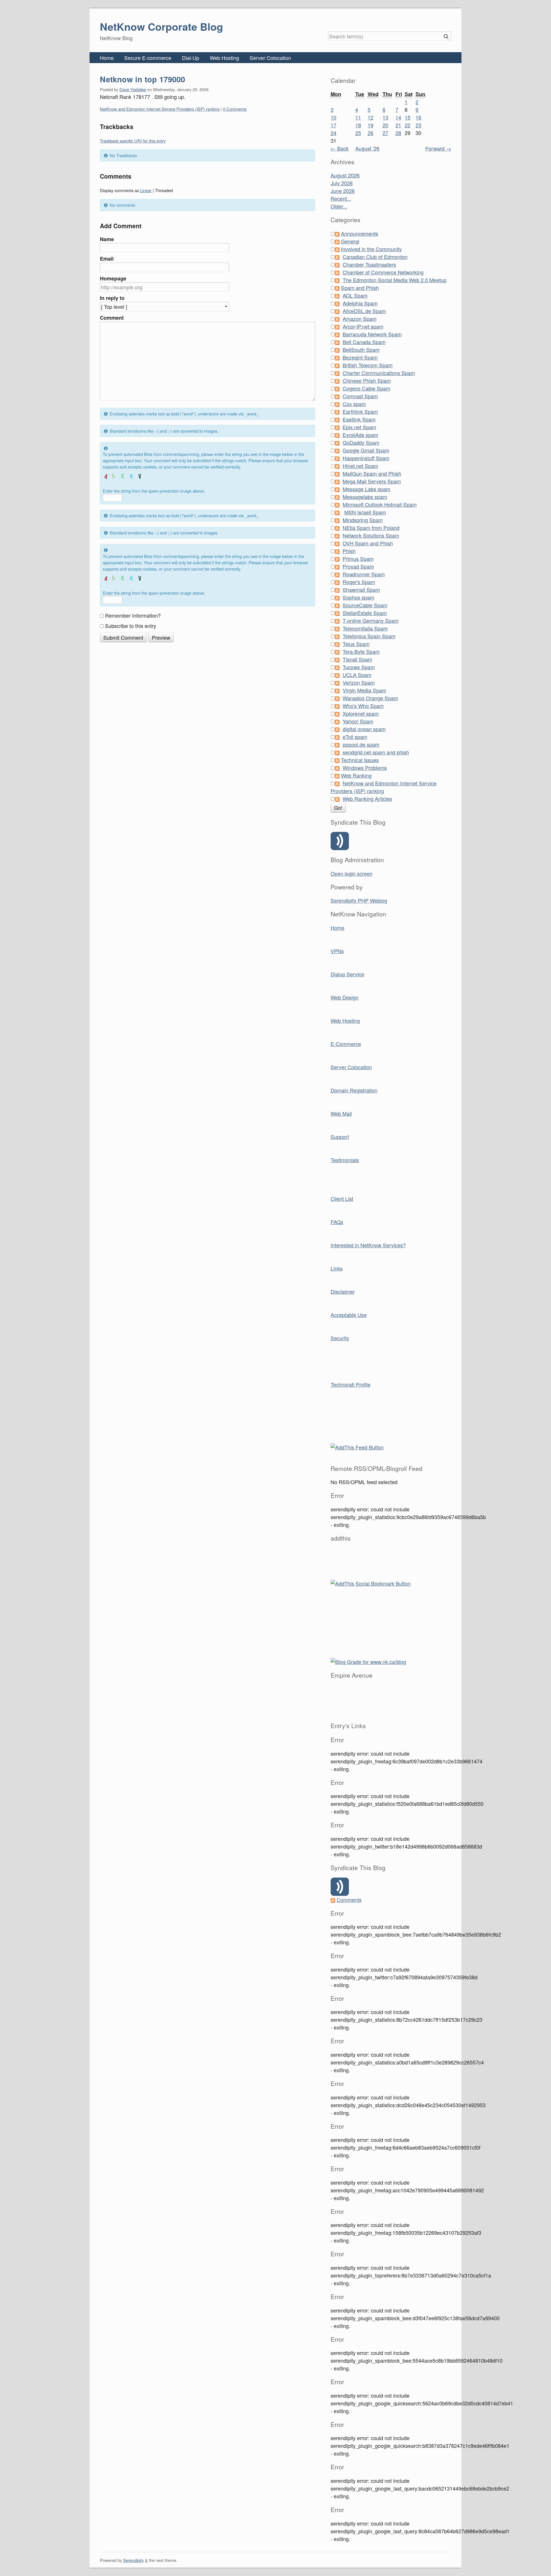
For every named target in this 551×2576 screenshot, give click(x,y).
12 (370, 117)
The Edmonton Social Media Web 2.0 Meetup (395, 280)
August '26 (367, 148)
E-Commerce (346, 1044)
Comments (349, 1900)
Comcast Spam (360, 396)
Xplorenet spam (361, 713)
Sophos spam (358, 597)
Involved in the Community (371, 249)
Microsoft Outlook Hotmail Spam (380, 504)
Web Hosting (224, 58)
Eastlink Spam (359, 419)
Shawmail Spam (361, 590)
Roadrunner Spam (364, 574)
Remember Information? (133, 615)
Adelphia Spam (360, 303)
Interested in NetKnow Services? (368, 1245)
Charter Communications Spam (379, 373)
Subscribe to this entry (131, 626)
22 (408, 125)
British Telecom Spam (368, 365)
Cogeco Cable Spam (366, 388)
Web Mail (341, 1113)
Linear (146, 190)
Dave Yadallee (133, 89)
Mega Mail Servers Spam (372, 481)
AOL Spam (355, 295)
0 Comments (235, 109)
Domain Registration (354, 1090)
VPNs (337, 951)
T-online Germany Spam (371, 620)
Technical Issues (360, 760)
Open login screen (352, 873)
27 (385, 133)
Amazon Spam (360, 319)
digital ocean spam (364, 729)
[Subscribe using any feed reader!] (357, 1446)
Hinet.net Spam (360, 466)
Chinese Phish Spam (367, 380)
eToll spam (355, 737)
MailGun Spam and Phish (372, 473)
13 (385, 117)
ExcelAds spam (360, 435)
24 (333, 133)
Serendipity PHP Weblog (359, 900)
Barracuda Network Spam (372, 334)
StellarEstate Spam (365, 613)
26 (370, 133)
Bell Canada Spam (364, 342)
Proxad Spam (358, 566)
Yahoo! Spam (358, 721)
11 (358, 117)
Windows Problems (365, 768)
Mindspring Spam (363, 520)
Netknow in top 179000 (142, 79)
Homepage (113, 278)
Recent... (341, 198)
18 (358, 125)
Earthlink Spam (360, 411)
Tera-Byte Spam (361, 651)
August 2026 (345, 175)
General (350, 241)
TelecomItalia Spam (365, 628)
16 (418, 117)
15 (408, 117)
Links (337, 1268)
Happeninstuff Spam (366, 458)
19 (370, 125)
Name (107, 239)
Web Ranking (356, 775)
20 (385, 125)
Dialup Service (347, 974)
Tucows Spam (359, 667)
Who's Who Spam (363, 706)
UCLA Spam (357, 675)
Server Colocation (270, 58)
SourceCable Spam (365, 605)
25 (358, 133)
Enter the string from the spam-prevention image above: (154, 491)
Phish (349, 551)
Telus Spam (356, 644)
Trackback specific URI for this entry (133, 141)
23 (418, 125)
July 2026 (342, 183)
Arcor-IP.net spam (363, 326)
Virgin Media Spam (364, 690)
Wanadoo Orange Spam (370, 698)
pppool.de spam (361, 744)
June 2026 (343, 191)
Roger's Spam (359, 582)
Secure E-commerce (148, 58)
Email (107, 259)
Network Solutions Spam (371, 535)
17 (333, 125)
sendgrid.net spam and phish (376, 752)
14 (398, 117)
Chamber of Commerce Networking (383, 272)
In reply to (112, 298)
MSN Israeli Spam (365, 512)
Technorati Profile (351, 1384)
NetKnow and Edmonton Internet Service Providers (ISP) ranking (160, 109)
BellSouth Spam (361, 350)
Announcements (360, 233)
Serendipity (133, 2560)
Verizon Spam (359, 682)
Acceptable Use (349, 1315)
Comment (112, 318)
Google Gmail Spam (366, 450)
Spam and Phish (360, 288)
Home (107, 58)
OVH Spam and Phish (368, 543)
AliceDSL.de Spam (364, 311)
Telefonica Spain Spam (369, 636)
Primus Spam (358, 559)
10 (333, 117)
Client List (342, 1199)
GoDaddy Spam (361, 442)
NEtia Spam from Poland (371, 528)
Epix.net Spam (359, 427)
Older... (339, 206)
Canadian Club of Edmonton (375, 257)
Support (340, 1137)
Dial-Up (191, 58)
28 (398, 133)
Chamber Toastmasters (369, 264)
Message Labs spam (366, 489)
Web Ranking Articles (367, 799)
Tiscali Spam (357, 659)
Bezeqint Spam (360, 357)
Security (340, 1338)
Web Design (345, 997)
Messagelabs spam (365, 497)
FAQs (337, 1222)
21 (398, 125)
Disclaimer (343, 1291)
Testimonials (345, 1160)
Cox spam (354, 404)
